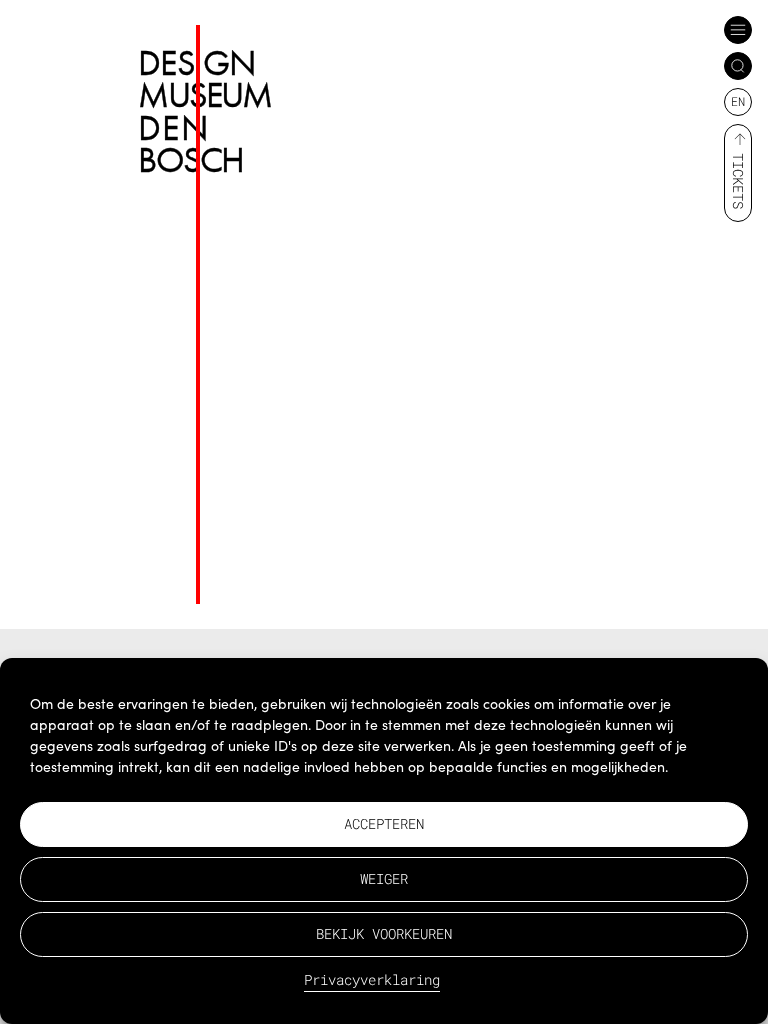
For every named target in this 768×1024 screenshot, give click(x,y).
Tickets (738, 181)
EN (738, 101)
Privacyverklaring (372, 979)
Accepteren (384, 823)
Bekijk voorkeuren (384, 933)
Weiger (384, 878)
